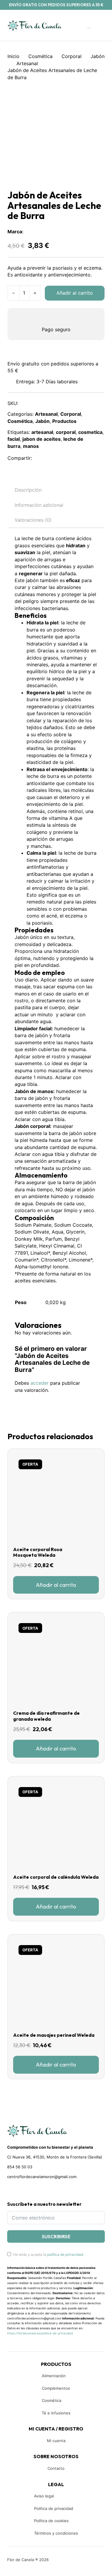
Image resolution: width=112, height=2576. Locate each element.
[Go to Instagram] (20, 2190)
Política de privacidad (54, 2508)
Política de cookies (51, 2521)
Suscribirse (56, 2236)
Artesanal (27, 63)
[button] (56, 1585)
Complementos (56, 2388)
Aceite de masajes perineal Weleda (54, 2035)
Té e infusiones (56, 2413)
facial (14, 439)
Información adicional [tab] (39, 505)
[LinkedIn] (67, 458)
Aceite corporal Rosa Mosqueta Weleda (38, 1552)
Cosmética (40, 56)
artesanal (42, 432)
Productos (64, 421)
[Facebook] (41, 458)
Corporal (72, 56)
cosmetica (90, 432)
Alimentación (54, 2376)
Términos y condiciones (56, 2533)
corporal (66, 432)
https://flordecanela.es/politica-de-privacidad (40, 2333)
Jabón (98, 56)
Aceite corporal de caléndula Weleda (56, 1877)
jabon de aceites (42, 439)
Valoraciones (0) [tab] (33, 520)
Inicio (13, 56)
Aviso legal (44, 2496)
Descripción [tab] (28, 490)
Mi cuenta (56, 2441)
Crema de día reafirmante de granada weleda (46, 1716)
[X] (53, 458)
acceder (40, 1383)
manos (31, 446)
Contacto (56, 2468)
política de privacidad (65, 2254)
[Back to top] (67, 2563)
